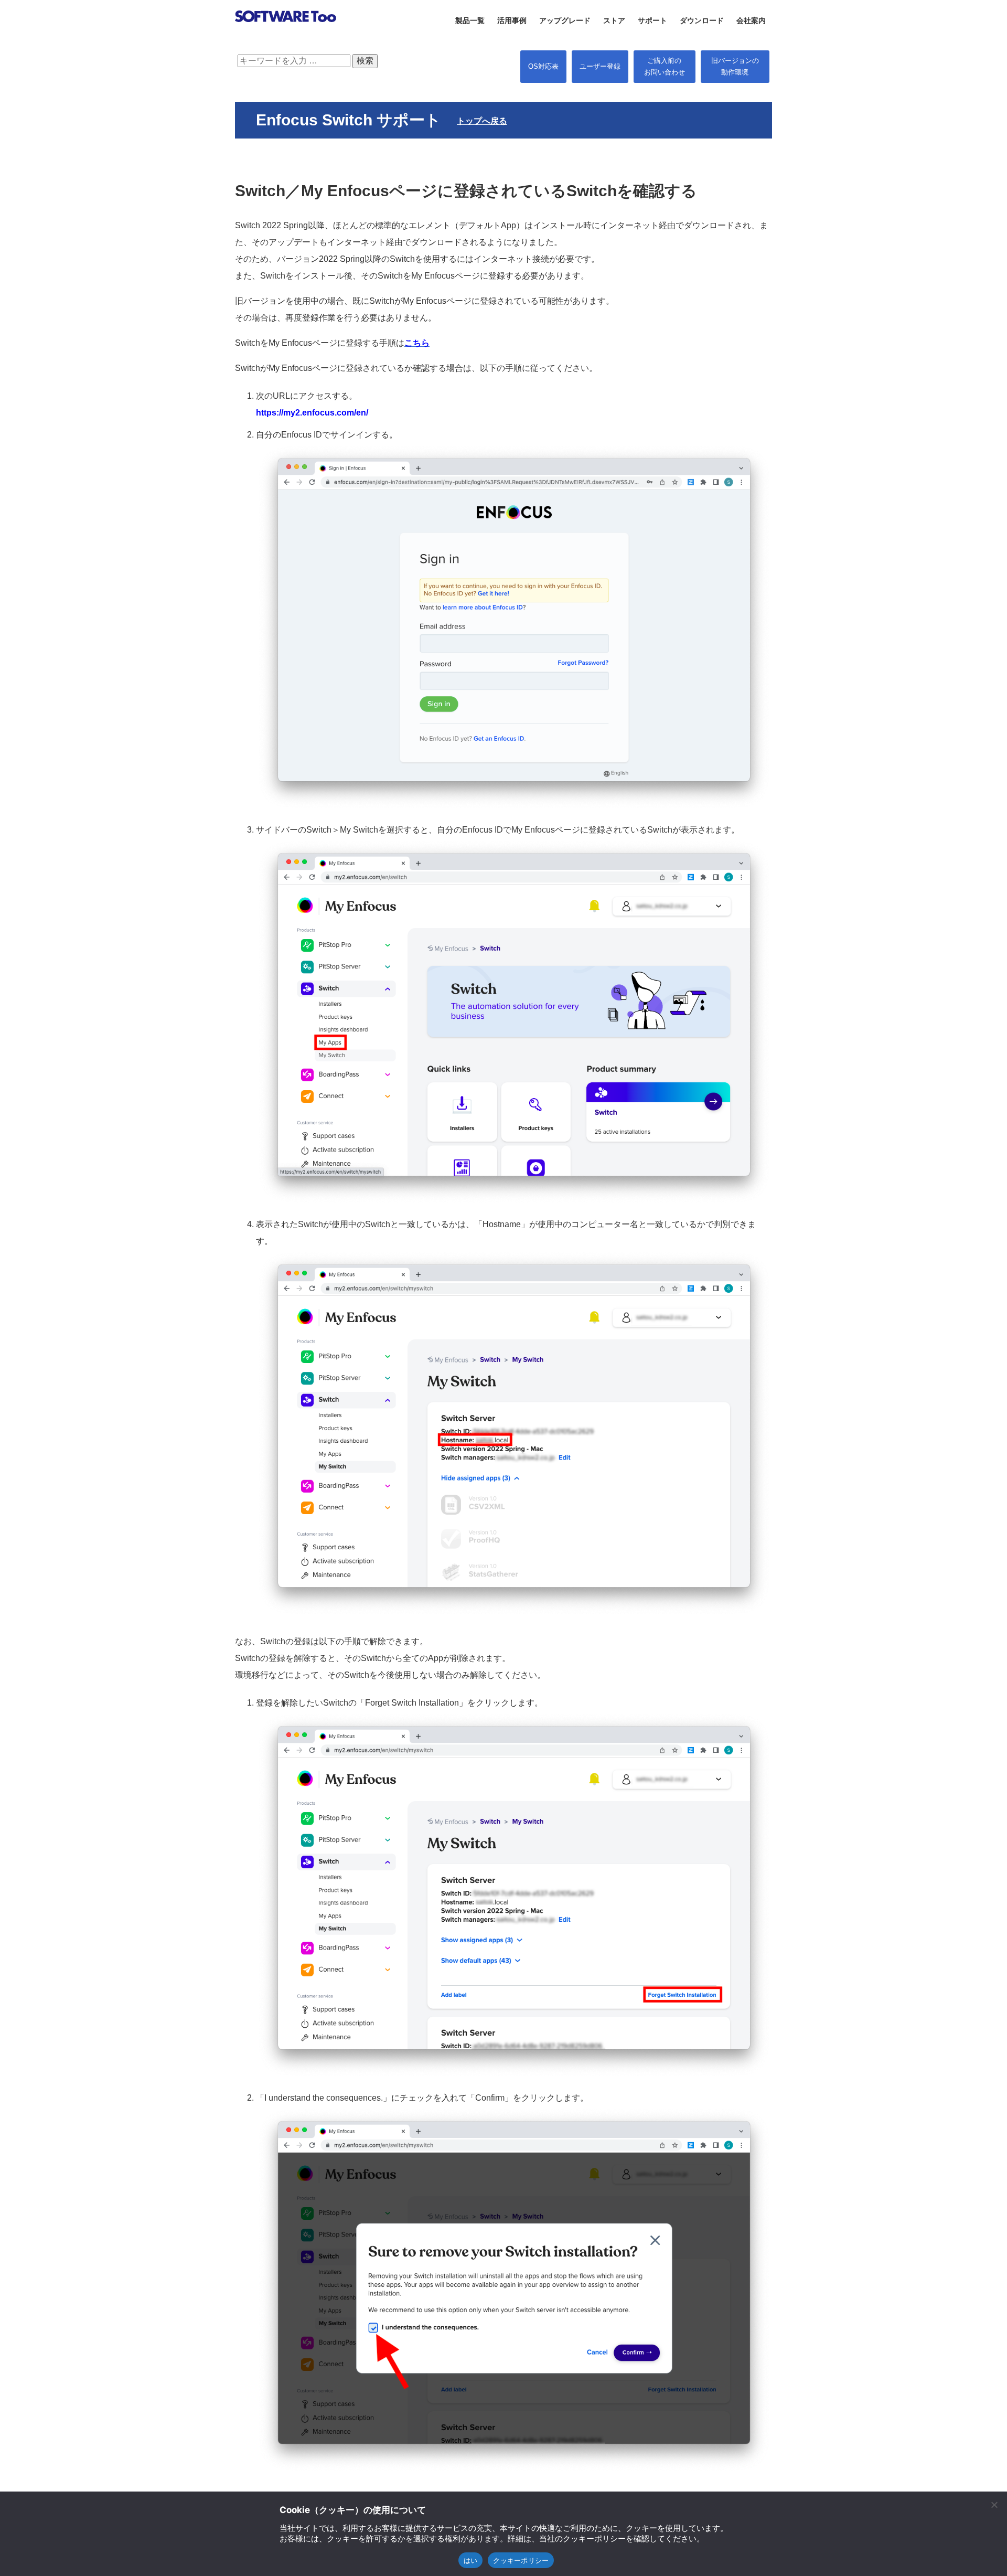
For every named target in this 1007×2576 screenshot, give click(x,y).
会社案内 (751, 20)
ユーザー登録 (600, 66)
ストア (614, 20)
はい (471, 2560)
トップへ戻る (482, 121)
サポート (652, 20)
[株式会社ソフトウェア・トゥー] (286, 35)
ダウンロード (702, 20)
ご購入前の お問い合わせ (665, 66)
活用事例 (512, 20)
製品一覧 (470, 20)
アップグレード (565, 20)
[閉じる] (994, 2505)
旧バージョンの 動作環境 (735, 66)
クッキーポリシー (521, 2560)
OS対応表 (543, 66)
